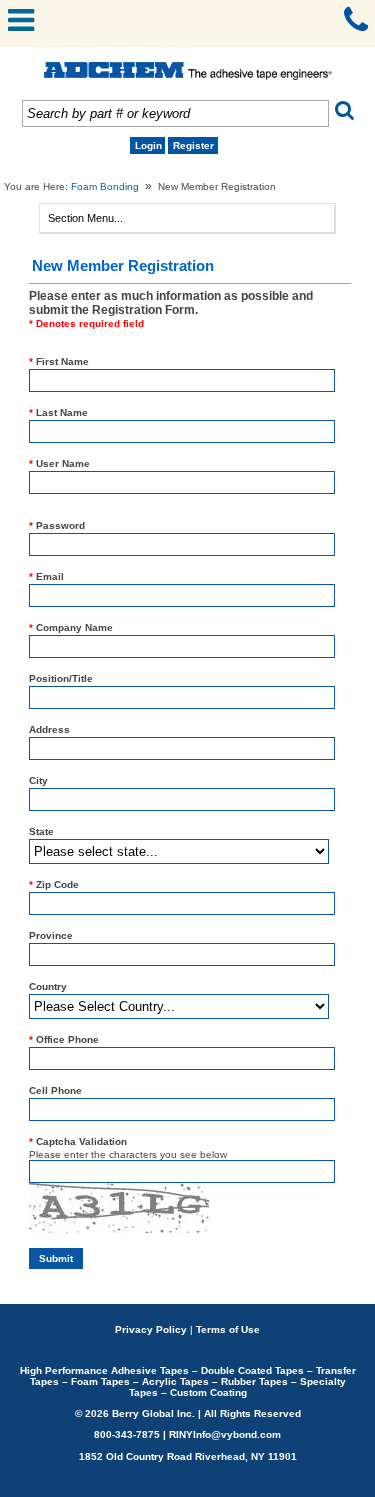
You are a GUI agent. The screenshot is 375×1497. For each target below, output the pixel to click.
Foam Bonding (105, 186)
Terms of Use (228, 1329)
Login (148, 145)
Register (193, 145)
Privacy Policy (151, 1329)
